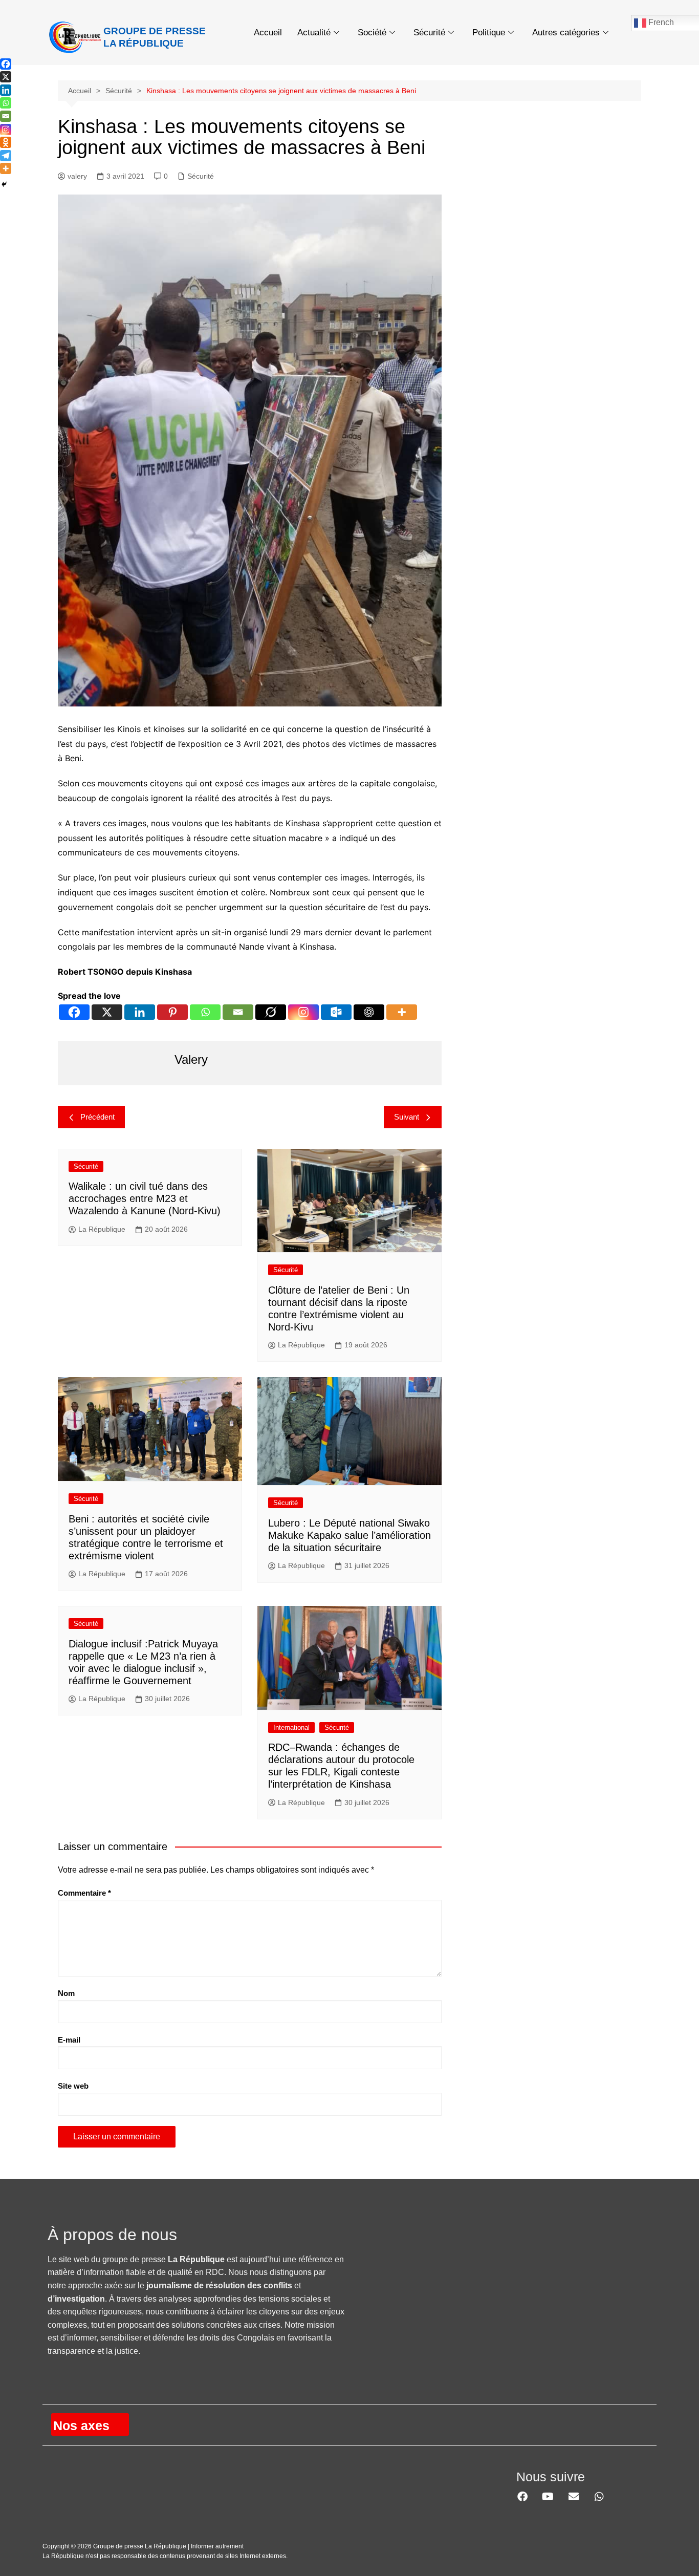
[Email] (238, 1012)
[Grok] (271, 1012)
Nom (66, 1993)
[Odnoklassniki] (6, 142)
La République (102, 1229)
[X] (107, 1012)
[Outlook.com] (336, 1012)
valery (77, 176)
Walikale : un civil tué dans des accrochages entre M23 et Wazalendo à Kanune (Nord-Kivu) (145, 1198)
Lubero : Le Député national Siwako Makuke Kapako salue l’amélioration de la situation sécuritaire (349, 1535)
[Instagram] (303, 1012)
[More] (402, 1012)
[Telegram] (6, 156)
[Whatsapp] (205, 1012)
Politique (489, 33)
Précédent (97, 1117)
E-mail (69, 2040)
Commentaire (84, 1893)
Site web (73, 2086)
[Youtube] (548, 2497)
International (291, 1727)
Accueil (268, 33)
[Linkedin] (140, 1012)
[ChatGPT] (369, 1012)
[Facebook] (74, 1012)
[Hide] (4, 184)
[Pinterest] (172, 1012)
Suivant (407, 1117)
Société (372, 33)
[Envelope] (574, 2497)
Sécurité (429, 33)
